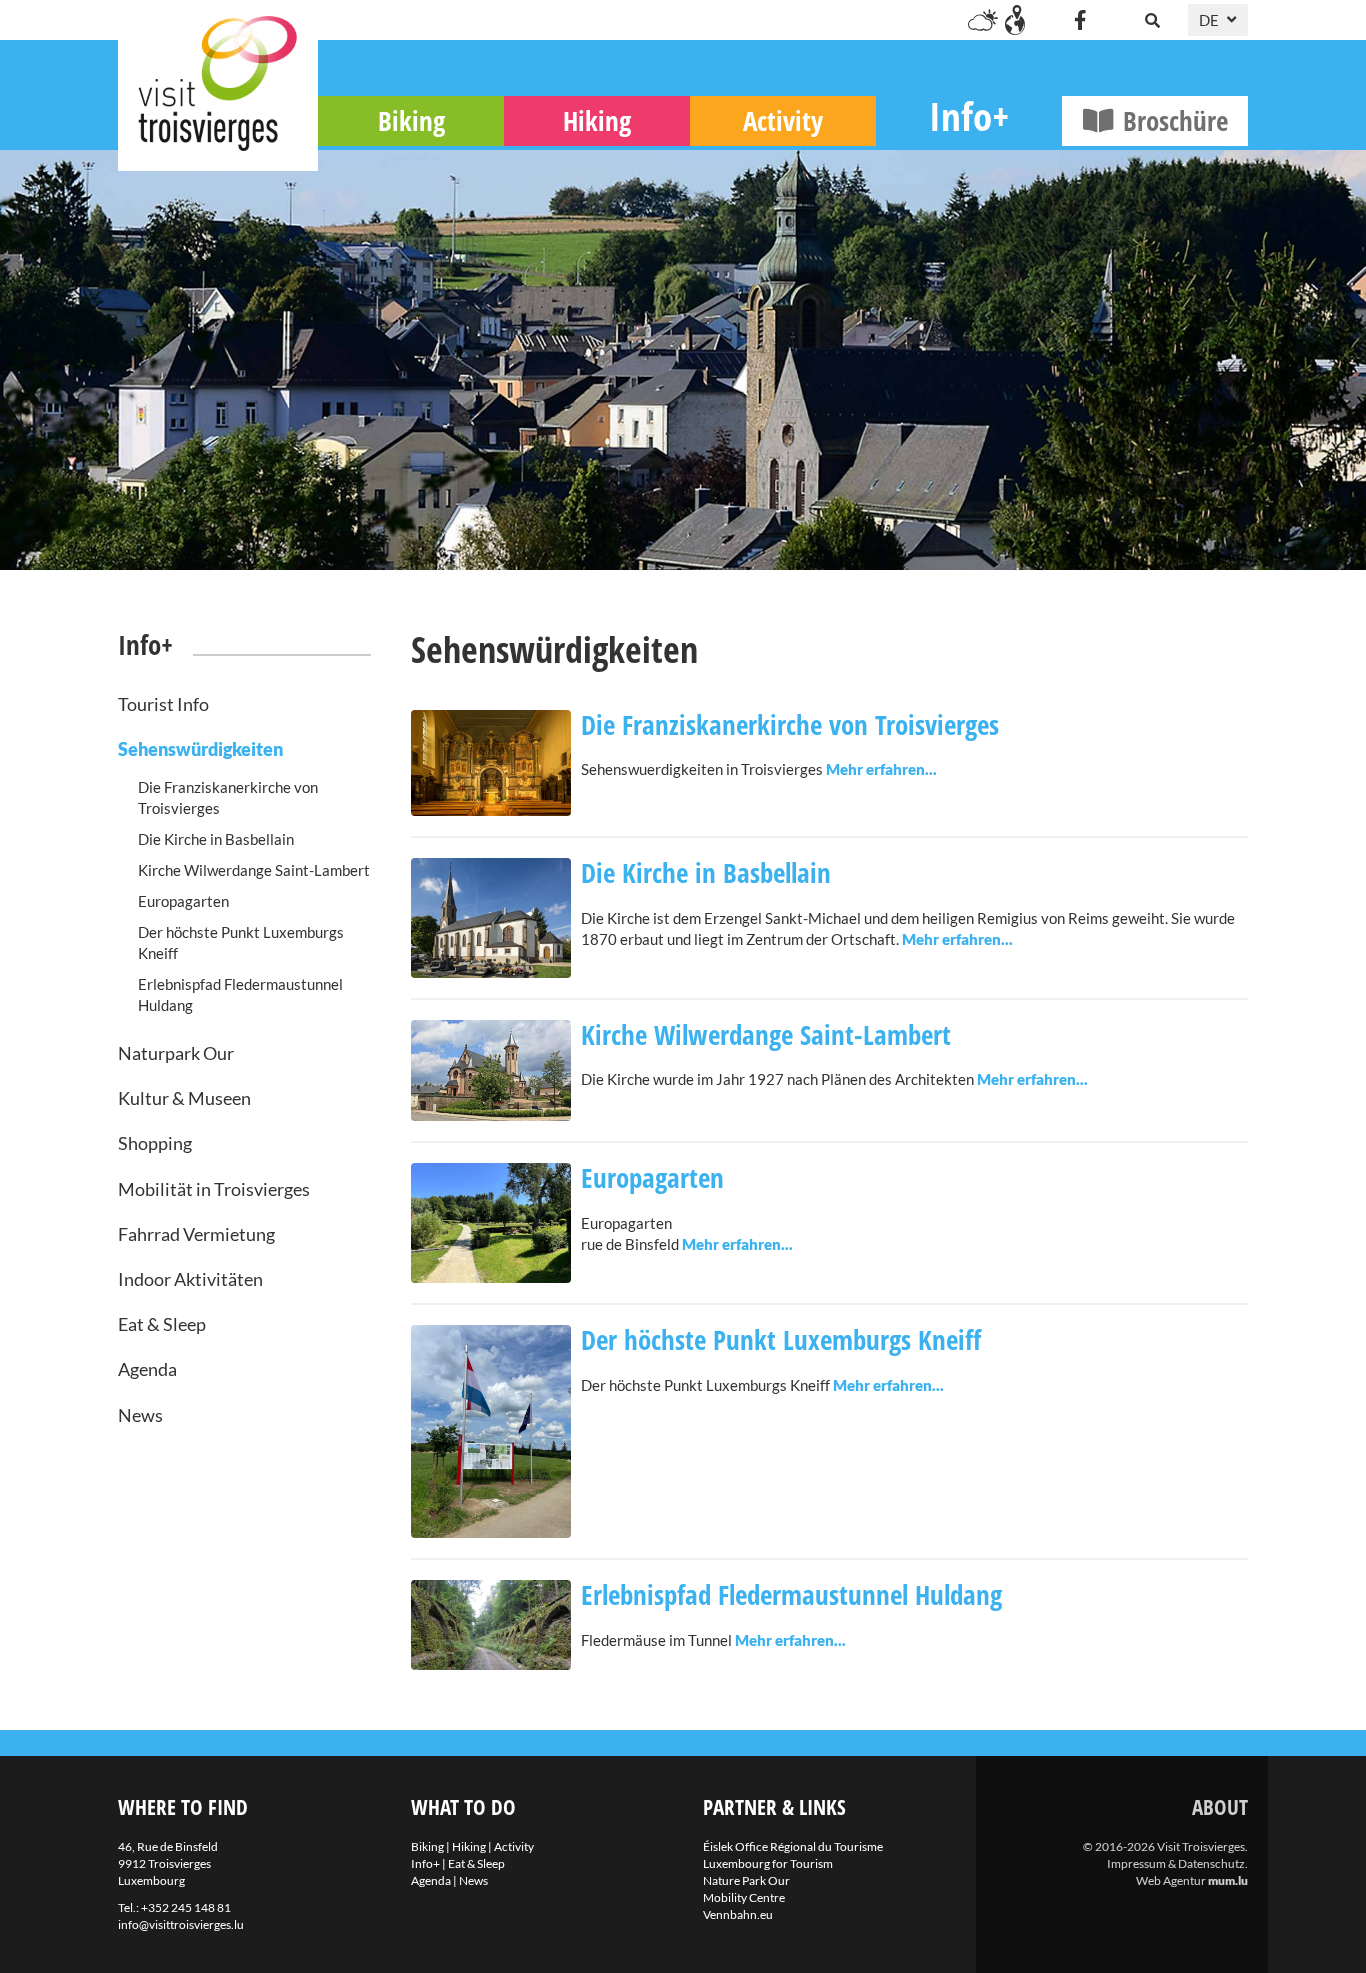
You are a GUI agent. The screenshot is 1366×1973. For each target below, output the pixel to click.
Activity (783, 120)
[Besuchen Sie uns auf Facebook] (1080, 20)
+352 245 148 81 (186, 1907)
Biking (411, 120)
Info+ (969, 115)
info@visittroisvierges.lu (181, 1924)
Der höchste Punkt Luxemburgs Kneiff (241, 942)
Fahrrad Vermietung (196, 1234)
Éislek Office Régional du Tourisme (793, 1846)
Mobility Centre (744, 1897)
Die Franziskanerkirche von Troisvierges (228, 797)
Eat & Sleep (162, 1324)
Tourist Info (163, 704)
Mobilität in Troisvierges (214, 1189)
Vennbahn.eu (738, 1914)
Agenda (147, 1369)
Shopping (155, 1143)
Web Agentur (1171, 1880)
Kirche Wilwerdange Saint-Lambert (254, 870)
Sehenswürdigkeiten (200, 749)
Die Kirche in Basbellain (216, 839)
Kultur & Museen (184, 1098)
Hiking (597, 120)
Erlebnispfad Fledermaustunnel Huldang (240, 994)
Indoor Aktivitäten (190, 1279)
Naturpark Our (176, 1053)
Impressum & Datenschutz (1176, 1863)
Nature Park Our (746, 1880)
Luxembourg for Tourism (768, 1863)
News (140, 1415)
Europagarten (183, 901)
